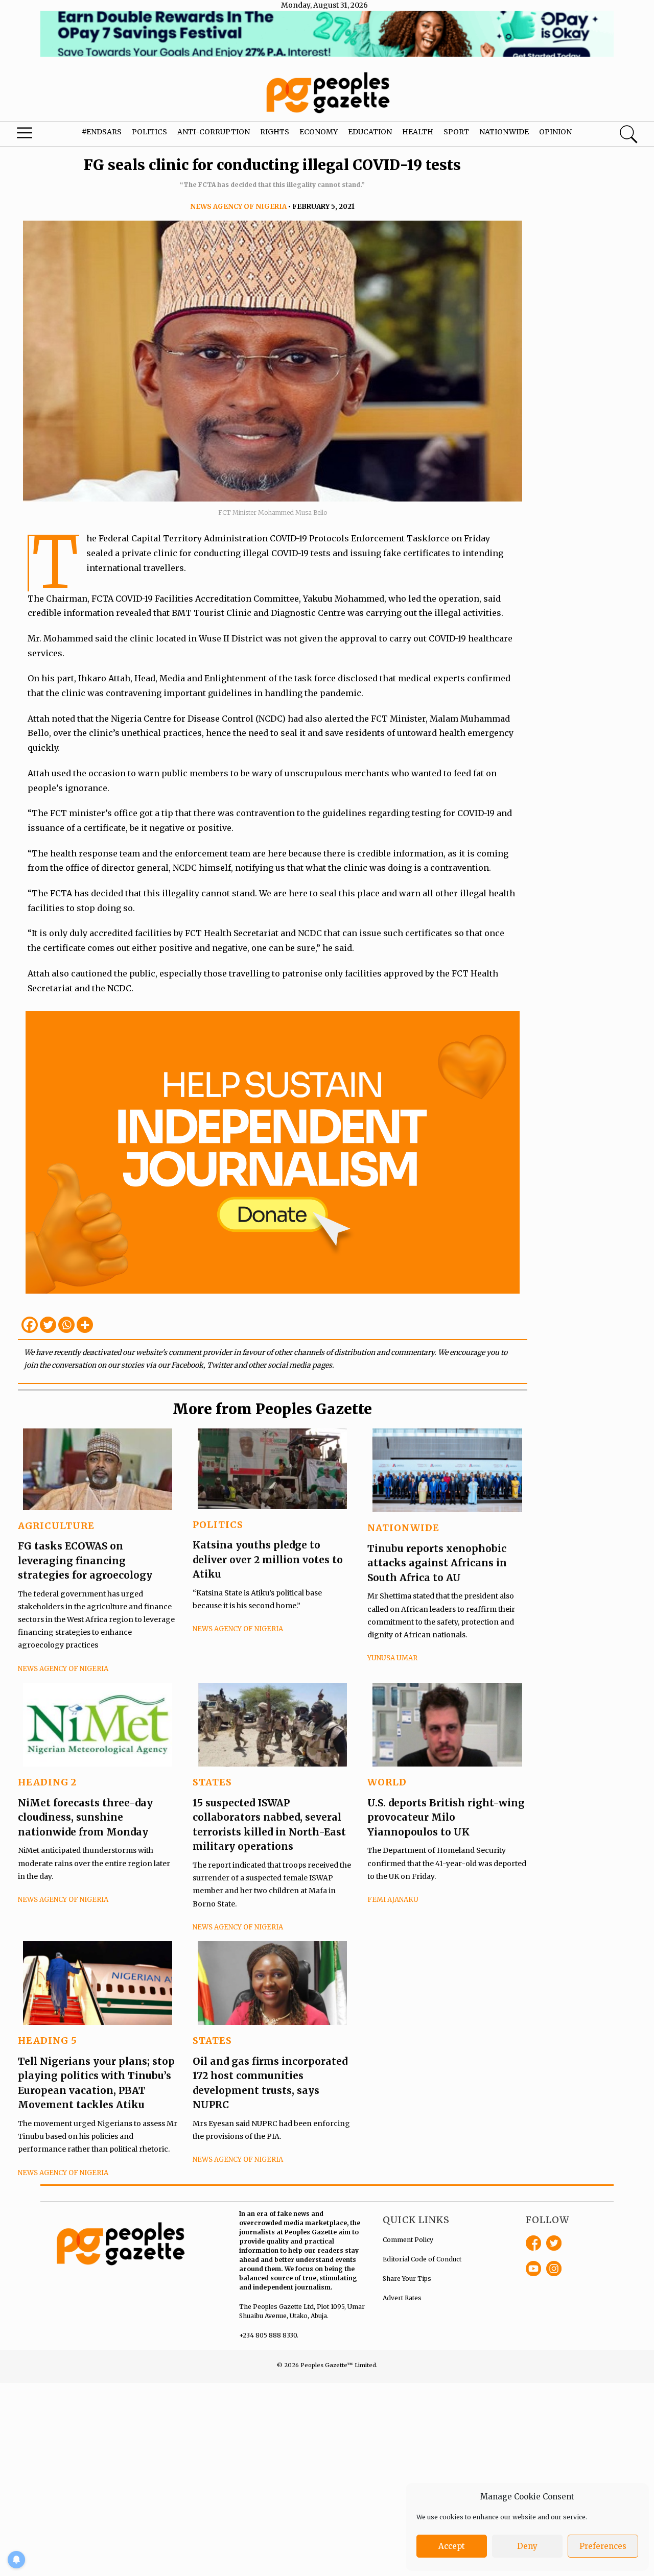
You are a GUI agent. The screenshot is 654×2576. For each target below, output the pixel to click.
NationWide (403, 1528)
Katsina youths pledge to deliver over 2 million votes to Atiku (268, 1559)
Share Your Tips (407, 2279)
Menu (36, 135)
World (387, 1782)
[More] (85, 1325)
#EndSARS (102, 132)
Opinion (555, 132)
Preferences (603, 2546)
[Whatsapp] (66, 1325)
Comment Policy (408, 2240)
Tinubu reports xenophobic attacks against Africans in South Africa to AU (437, 1563)
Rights (275, 132)
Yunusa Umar (392, 1658)
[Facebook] (30, 1325)
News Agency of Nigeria (238, 207)
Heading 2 (47, 1782)
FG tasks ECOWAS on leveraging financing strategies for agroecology (85, 1560)
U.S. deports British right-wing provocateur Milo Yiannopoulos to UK (446, 1817)
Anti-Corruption (214, 132)
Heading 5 (48, 2041)
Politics (149, 132)
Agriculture (56, 1526)
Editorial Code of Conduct (422, 2259)
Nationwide (504, 132)
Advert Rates (402, 2298)
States (212, 1782)
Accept (452, 2546)
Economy (319, 132)
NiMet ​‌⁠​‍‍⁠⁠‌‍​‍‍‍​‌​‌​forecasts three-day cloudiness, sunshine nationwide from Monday (85, 1817)
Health (418, 132)
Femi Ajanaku (393, 1900)
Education (370, 132)
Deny (527, 2546)
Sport (456, 132)
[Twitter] (48, 1325)
